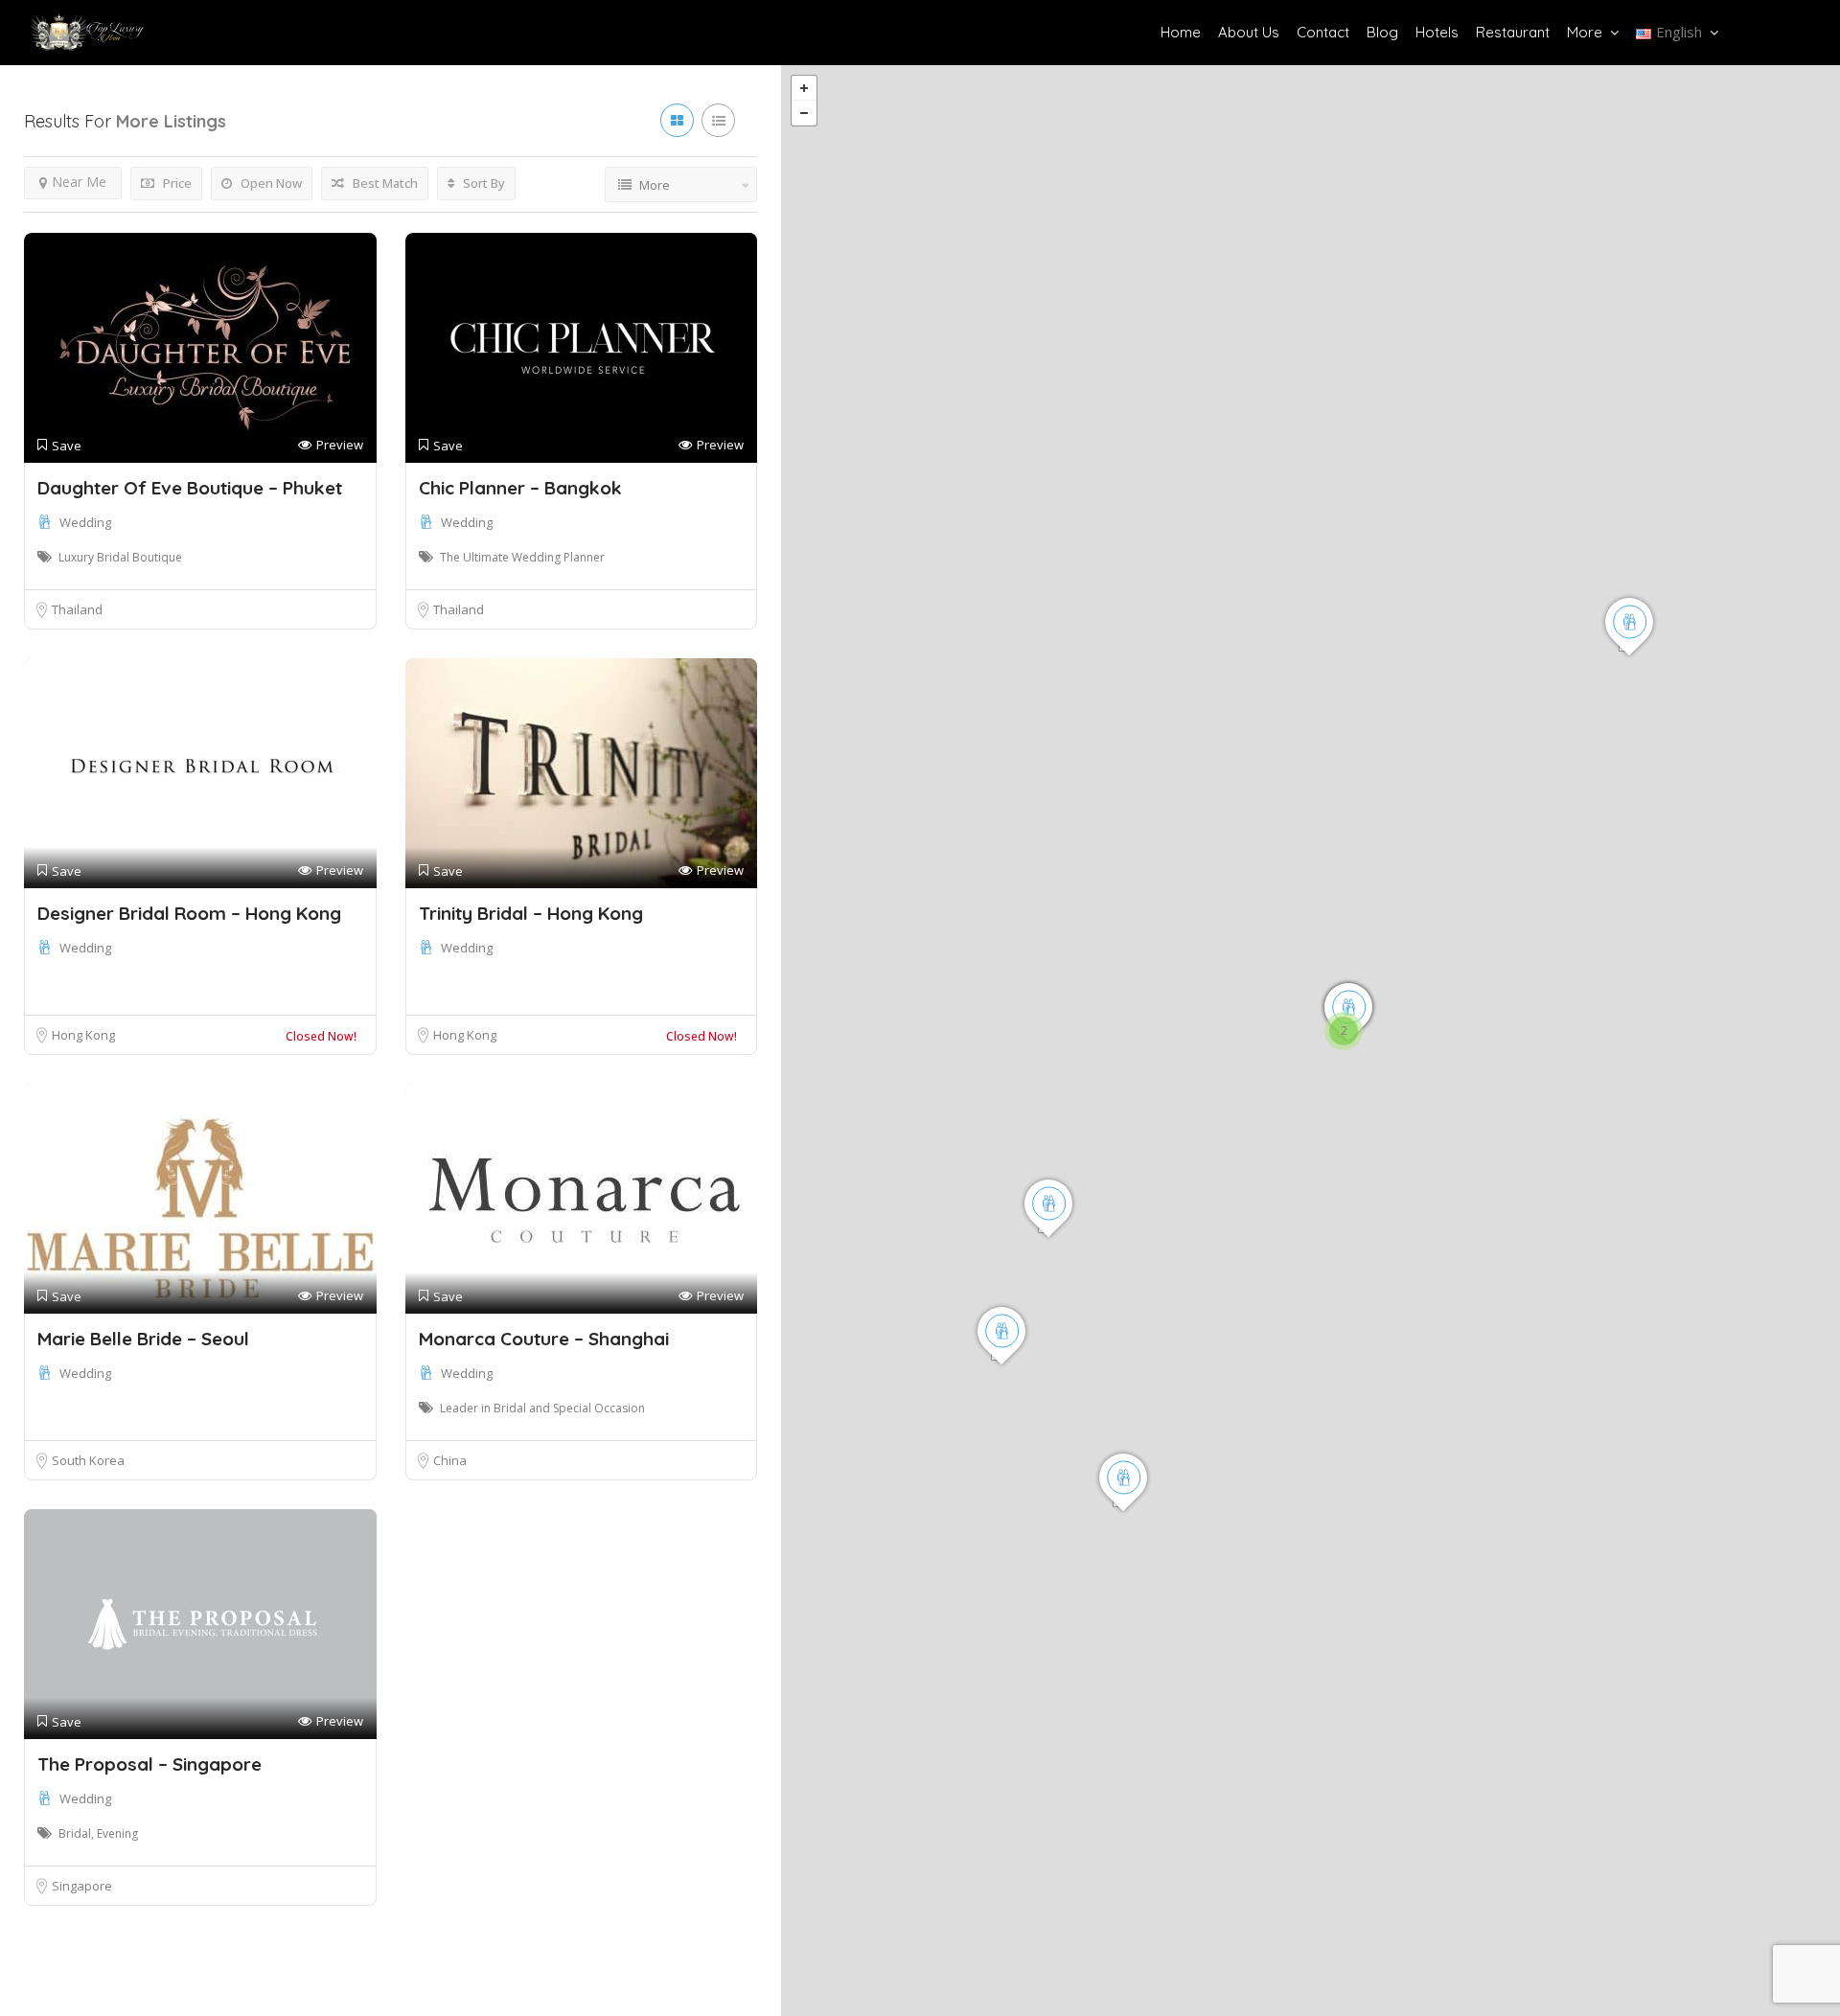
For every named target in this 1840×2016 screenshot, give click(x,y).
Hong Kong (83, 1035)
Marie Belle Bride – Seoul (143, 1339)
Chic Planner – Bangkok (520, 488)
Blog (1382, 32)
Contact (1323, 32)
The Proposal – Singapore (149, 1764)
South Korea (88, 1460)
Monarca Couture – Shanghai (544, 1339)
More (1585, 32)
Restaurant (1513, 32)
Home (1181, 32)
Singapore (82, 1886)
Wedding (85, 522)
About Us (1249, 32)
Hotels (1437, 32)
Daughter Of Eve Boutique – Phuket (190, 488)
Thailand (77, 609)
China (450, 1460)
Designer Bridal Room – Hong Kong (189, 913)
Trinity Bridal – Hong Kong (531, 913)
